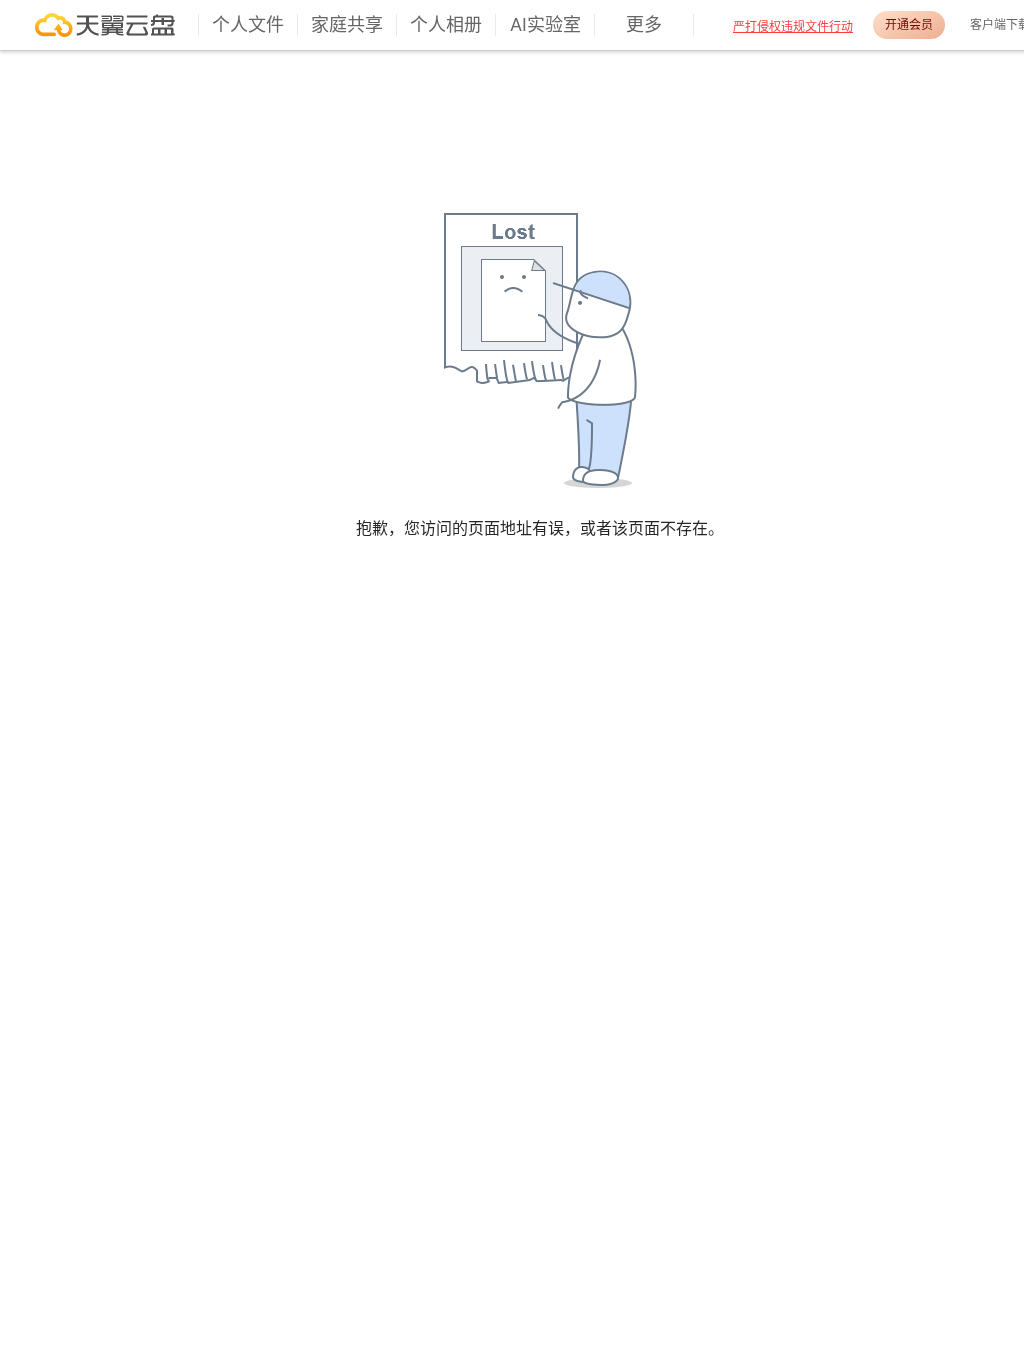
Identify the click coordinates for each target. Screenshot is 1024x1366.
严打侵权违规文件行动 (793, 26)
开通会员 (909, 24)
